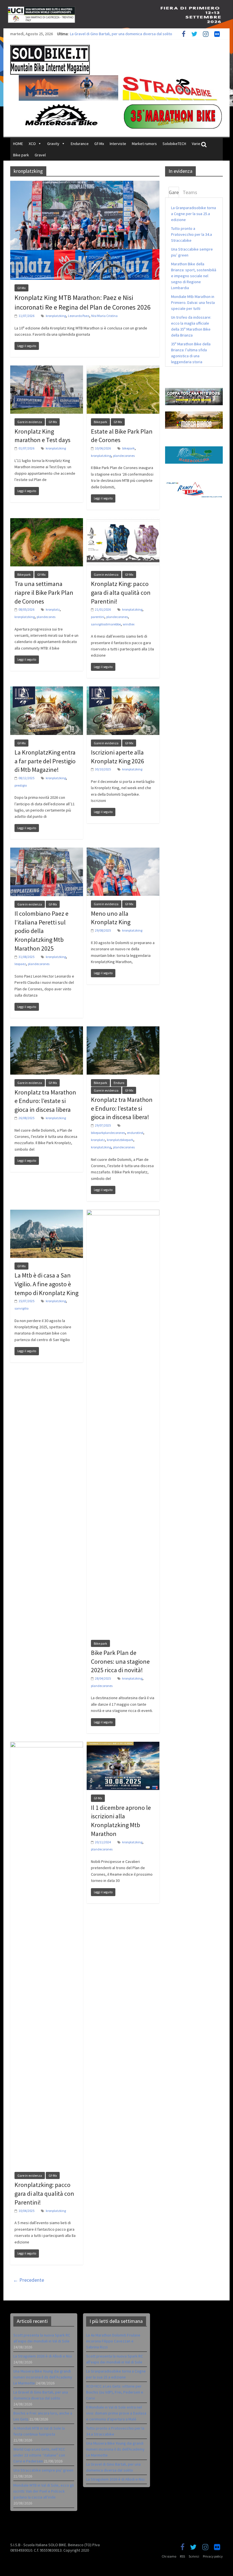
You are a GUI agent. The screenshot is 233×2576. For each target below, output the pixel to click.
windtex (129, 624)
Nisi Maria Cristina (104, 316)
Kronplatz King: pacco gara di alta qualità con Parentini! (121, 592)
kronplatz (53, 609)
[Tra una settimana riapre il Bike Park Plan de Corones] (47, 522)
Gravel (40, 155)
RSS (182, 2556)
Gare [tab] (174, 192)
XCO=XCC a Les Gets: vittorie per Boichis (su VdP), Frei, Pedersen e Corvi (115, 2392)
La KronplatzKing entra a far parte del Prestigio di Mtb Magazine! (45, 761)
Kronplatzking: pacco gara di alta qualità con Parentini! (44, 2193)
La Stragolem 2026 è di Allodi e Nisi (43, 2356)
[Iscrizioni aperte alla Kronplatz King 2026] (123, 690)
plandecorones (124, 456)
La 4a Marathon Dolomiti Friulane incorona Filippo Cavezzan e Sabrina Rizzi (113, 2341)
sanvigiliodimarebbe (106, 624)
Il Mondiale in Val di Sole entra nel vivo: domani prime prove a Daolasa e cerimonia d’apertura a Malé (116, 2413)
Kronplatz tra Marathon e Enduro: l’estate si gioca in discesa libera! (122, 1108)
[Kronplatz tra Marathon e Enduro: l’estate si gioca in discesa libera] (47, 1030)
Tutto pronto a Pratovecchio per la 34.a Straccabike (192, 234)
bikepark (128, 448)
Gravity (53, 144)
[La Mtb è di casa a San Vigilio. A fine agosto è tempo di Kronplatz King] (47, 1213)
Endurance (80, 144)
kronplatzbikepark (120, 1140)
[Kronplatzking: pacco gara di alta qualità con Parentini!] (47, 1745)
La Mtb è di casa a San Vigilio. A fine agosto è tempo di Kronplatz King (46, 1284)
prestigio (21, 785)
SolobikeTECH (174, 144)
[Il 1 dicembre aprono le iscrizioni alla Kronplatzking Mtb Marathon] (123, 1745)
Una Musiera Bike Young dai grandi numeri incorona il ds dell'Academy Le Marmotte (115, 2449)
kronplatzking (56, 316)
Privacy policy (213, 2556)
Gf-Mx (99, 144)
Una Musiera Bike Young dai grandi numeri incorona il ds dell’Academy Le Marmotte (43, 2377)
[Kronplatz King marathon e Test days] (47, 369)
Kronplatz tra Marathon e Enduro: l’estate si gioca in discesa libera (45, 1101)
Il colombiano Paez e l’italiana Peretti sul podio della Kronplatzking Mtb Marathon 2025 (41, 931)
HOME (18, 144)
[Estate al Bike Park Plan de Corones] (123, 369)
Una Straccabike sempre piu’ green (43, 2470)
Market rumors (144, 144)
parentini (98, 617)
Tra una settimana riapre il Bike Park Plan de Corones (44, 592)
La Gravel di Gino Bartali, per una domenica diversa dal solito (121, 34)
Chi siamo (169, 2556)
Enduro (119, 1083)
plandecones (46, 617)
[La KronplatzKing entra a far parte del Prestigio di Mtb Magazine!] (47, 690)
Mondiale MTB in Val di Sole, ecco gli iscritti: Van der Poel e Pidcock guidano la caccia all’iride (44, 2491)
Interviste (118, 144)
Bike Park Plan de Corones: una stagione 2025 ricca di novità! (120, 1661)
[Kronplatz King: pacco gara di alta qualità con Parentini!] (123, 522)
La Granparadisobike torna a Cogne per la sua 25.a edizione (194, 214)
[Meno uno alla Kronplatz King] (123, 851)
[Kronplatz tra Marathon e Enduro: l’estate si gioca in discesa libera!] (123, 1030)
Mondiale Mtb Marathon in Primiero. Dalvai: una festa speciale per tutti (193, 302)
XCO (32, 144)
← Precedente (29, 2280)
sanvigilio (21, 1308)
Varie (196, 144)
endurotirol (135, 1133)
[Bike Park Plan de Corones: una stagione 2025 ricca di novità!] (123, 1213)
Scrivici (194, 2556)
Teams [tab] (190, 192)
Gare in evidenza (30, 422)
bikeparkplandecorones (108, 1133)
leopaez (20, 964)
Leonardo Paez (79, 316)
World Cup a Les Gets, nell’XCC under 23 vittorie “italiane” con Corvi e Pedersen (39, 2455)
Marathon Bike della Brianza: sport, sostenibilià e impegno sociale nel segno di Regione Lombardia (194, 276)
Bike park (21, 155)
